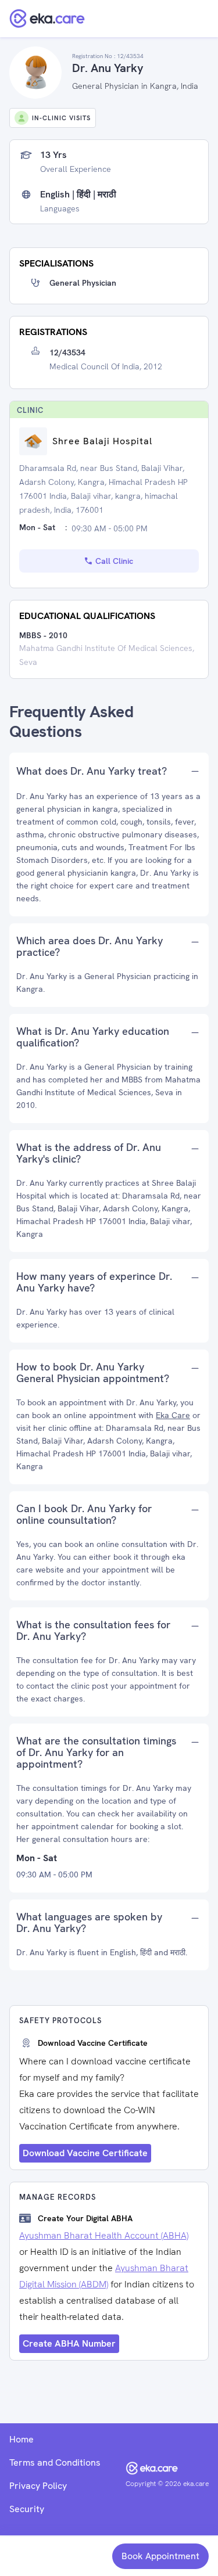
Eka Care (173, 1415)
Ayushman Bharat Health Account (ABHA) (104, 2235)
